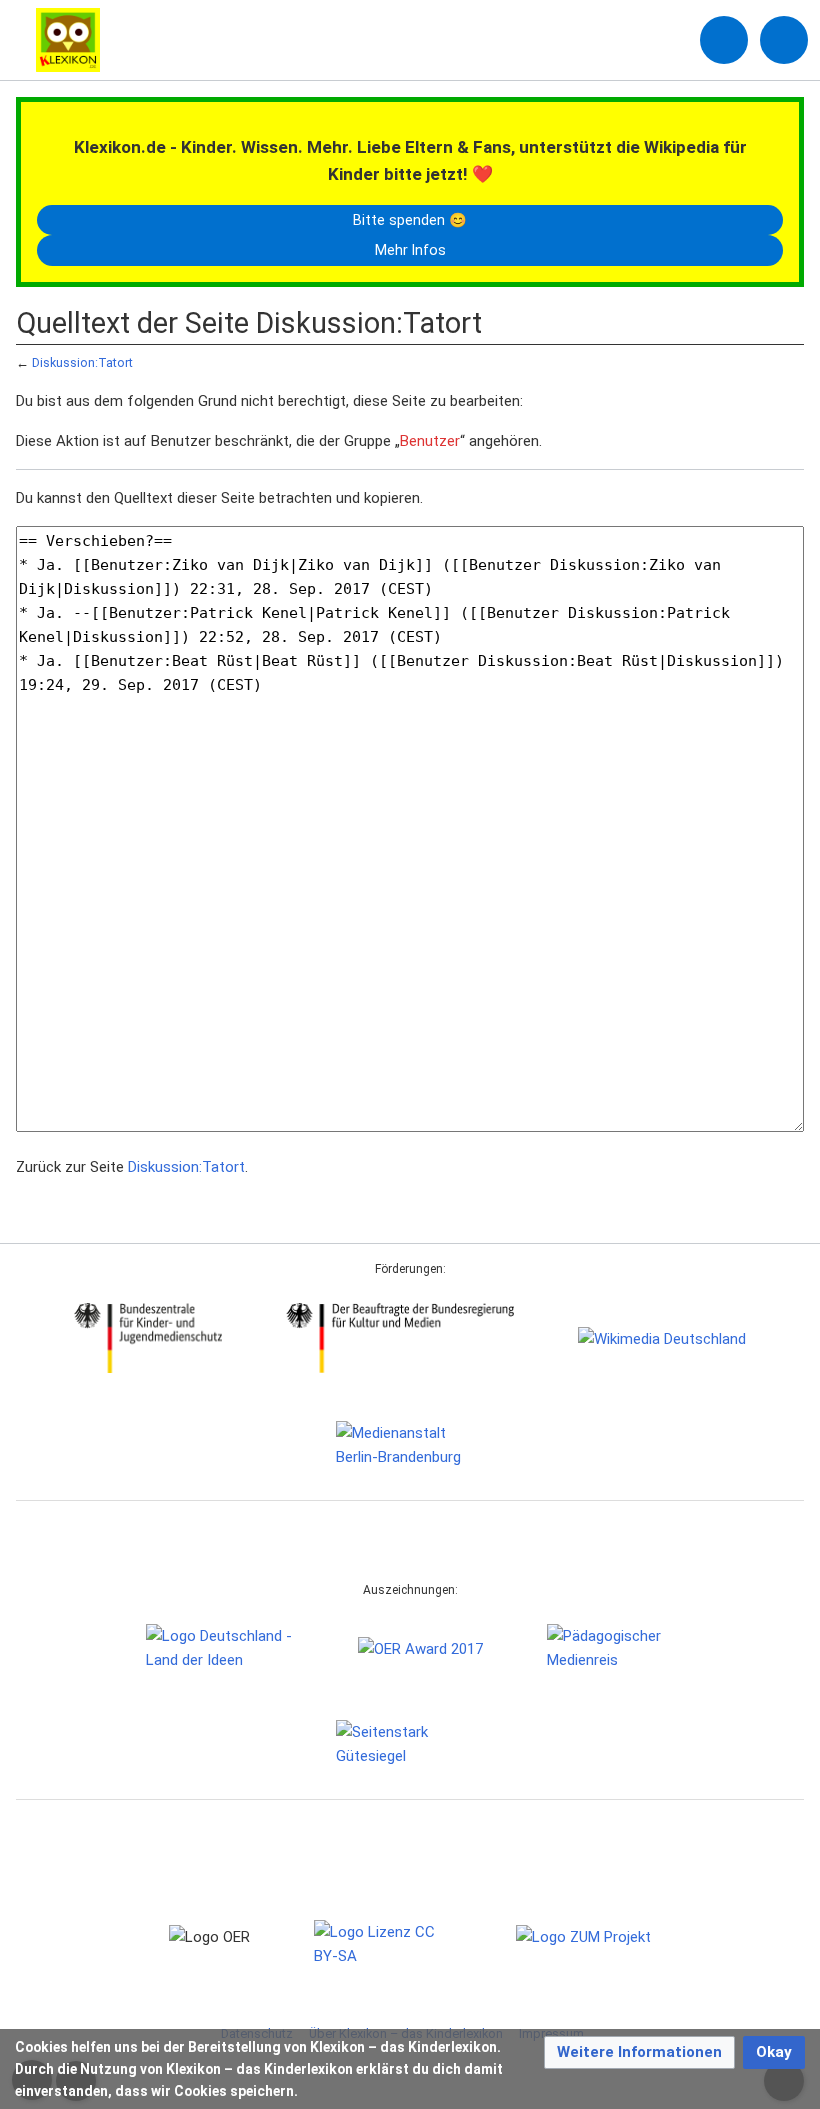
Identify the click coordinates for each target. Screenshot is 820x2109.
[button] (639, 2052)
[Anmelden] (724, 40)
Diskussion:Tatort (82, 362)
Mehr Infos (410, 250)
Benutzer (430, 441)
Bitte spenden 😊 (410, 220)
